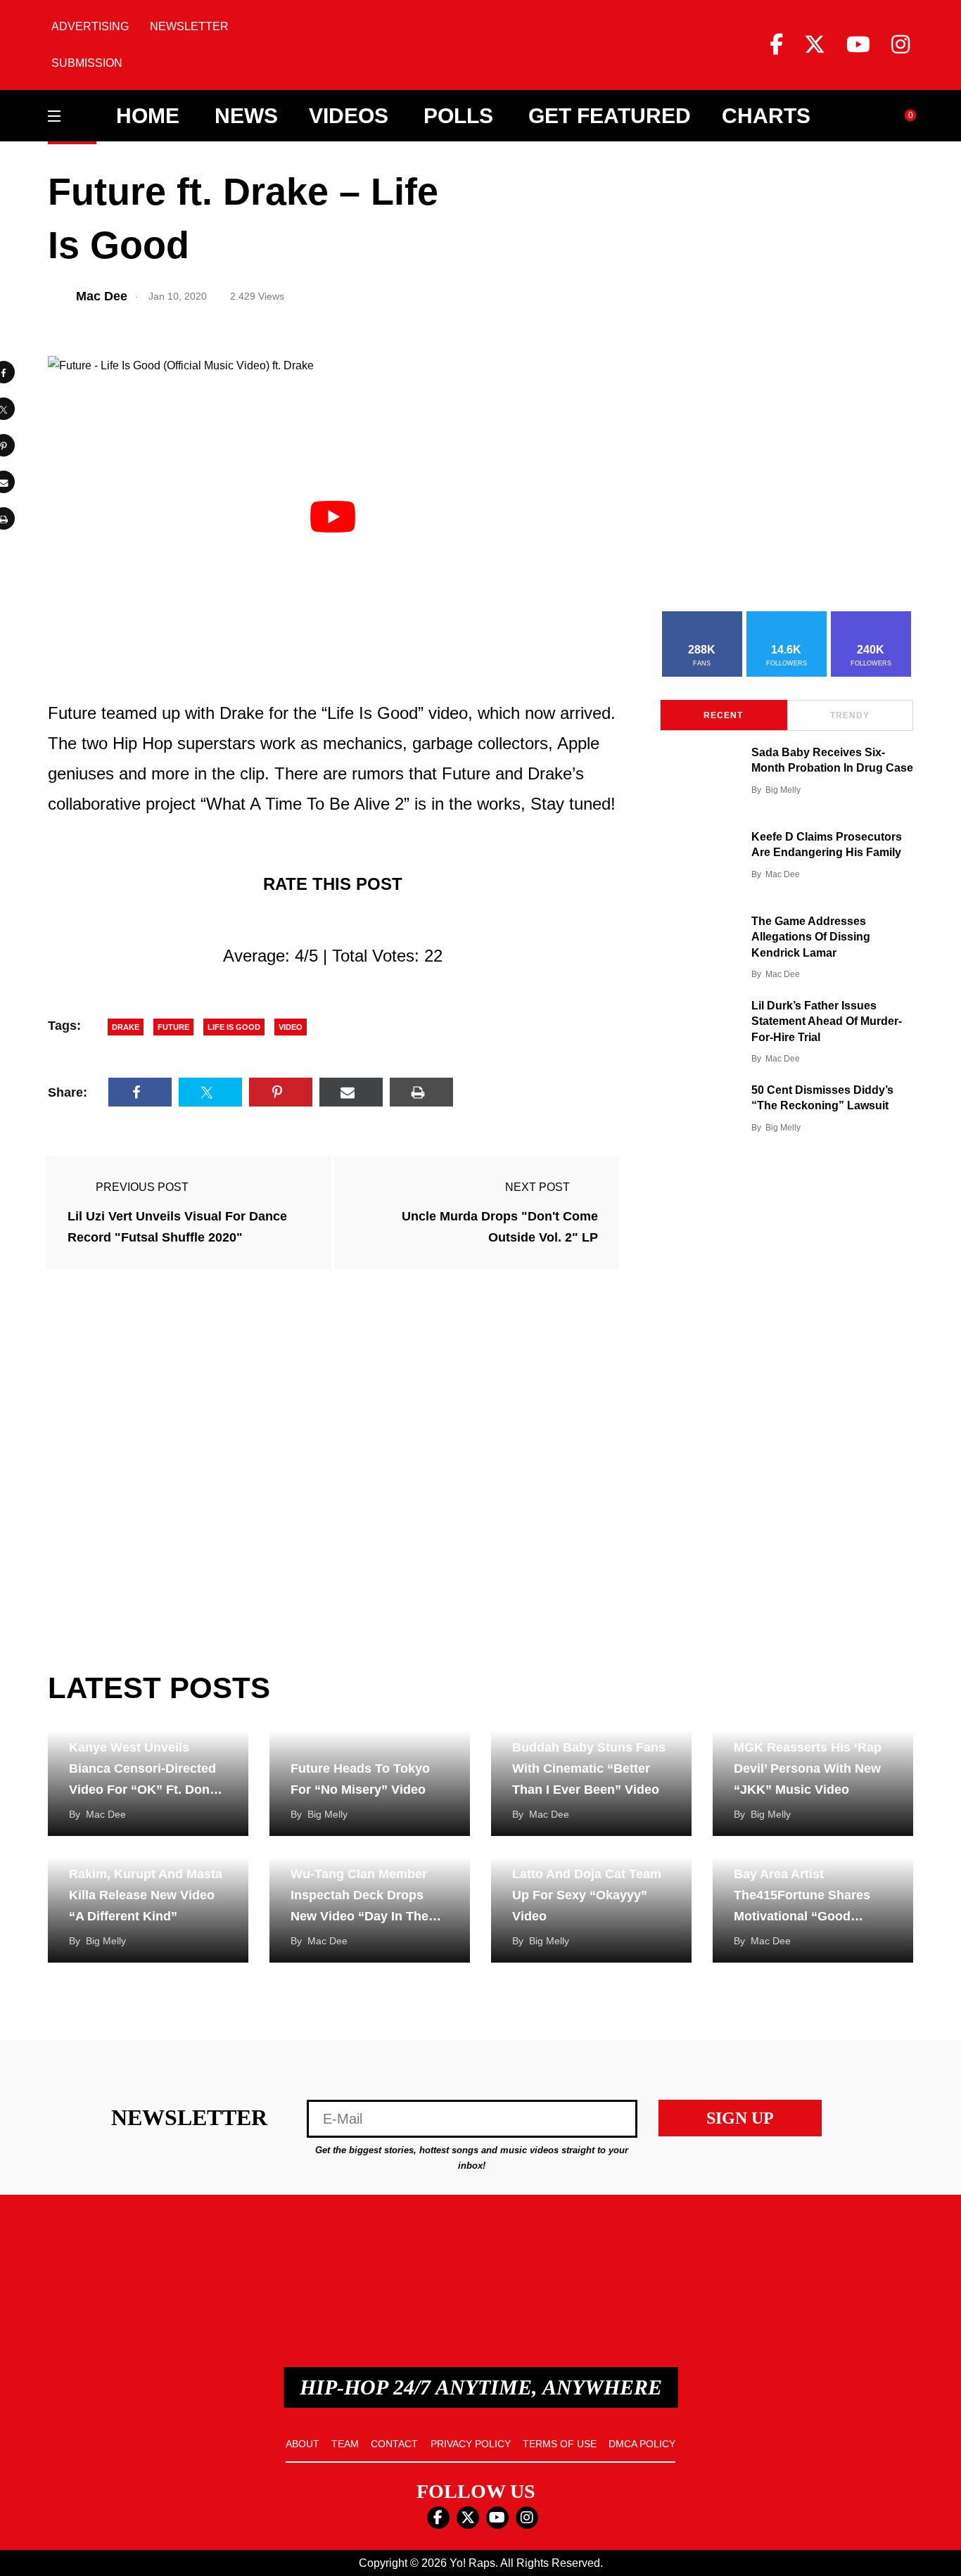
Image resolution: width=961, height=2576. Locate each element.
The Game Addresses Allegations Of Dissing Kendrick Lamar (811, 937)
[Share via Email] (351, 1092)
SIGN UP (740, 2118)
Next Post (537, 1187)
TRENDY (850, 715)
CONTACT (394, 2444)
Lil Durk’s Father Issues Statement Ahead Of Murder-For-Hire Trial (827, 1021)
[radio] (271, 920)
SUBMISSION (87, 63)
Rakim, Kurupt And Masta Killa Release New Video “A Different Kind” (146, 1895)
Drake (126, 1027)
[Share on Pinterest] (281, 1092)
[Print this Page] (421, 1092)
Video (291, 1027)
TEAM (345, 2444)
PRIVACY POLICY (471, 2444)
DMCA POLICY (642, 2444)
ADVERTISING (90, 26)
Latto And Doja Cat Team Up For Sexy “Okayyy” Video (587, 1895)
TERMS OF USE (560, 2444)
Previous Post (142, 1187)
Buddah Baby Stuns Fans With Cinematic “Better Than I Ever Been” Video (589, 1768)
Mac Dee (783, 874)
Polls (458, 116)
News (246, 116)
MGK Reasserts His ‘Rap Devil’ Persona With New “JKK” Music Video (808, 1768)
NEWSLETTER (189, 26)
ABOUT (303, 2444)
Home (148, 116)
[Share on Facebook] (140, 1092)
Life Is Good (234, 1027)
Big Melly (783, 790)
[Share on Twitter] (210, 1092)
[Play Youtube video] (333, 516)
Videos (349, 116)
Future (173, 1027)
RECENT (723, 715)
